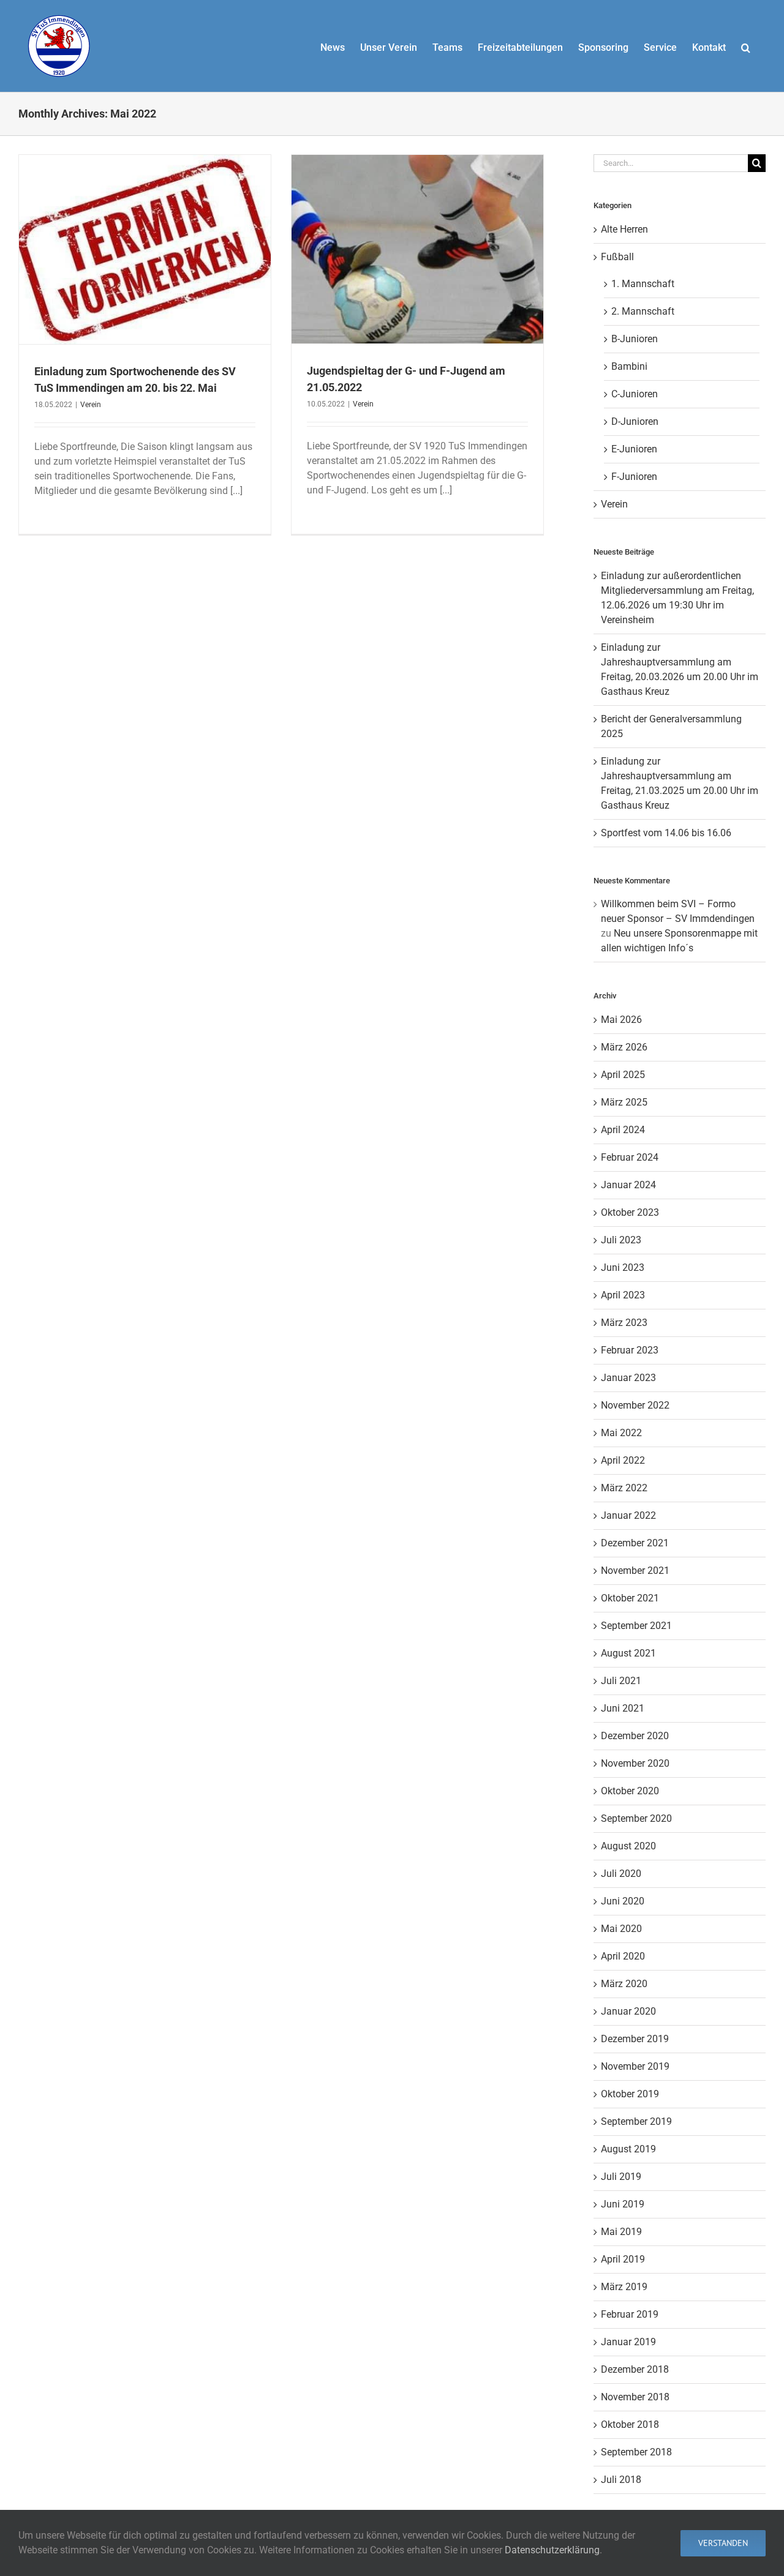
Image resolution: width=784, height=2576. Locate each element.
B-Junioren (635, 339)
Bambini (629, 366)
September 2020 (636, 1818)
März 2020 (624, 1984)
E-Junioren (634, 449)
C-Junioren (635, 394)
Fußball (617, 257)
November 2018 (635, 2397)
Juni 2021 (623, 1708)
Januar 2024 (628, 1185)
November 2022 (635, 1405)
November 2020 (635, 1763)
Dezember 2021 (635, 1543)
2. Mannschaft (643, 311)
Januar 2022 (628, 1515)
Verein (145, 277)
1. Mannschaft (643, 284)
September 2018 (636, 2452)
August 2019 (628, 2149)
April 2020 (623, 1956)
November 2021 (635, 1571)
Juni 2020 (623, 1901)
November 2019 (635, 2066)
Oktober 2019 (630, 2094)
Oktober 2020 (630, 1791)
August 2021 (628, 1653)
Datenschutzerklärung (552, 2550)
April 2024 (623, 1130)
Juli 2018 (621, 2480)
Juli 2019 (621, 2177)
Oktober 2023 (630, 1212)
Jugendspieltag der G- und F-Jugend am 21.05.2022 (417, 233)
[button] (746, 46)
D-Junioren (635, 421)
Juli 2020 (621, 1874)
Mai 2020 (621, 1929)
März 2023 (624, 1323)
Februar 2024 (630, 1157)
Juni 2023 (623, 1267)
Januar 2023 (628, 1378)
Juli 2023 (621, 1240)
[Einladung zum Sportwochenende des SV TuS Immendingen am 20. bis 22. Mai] (145, 249)
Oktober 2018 (630, 2424)
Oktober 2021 (630, 1598)
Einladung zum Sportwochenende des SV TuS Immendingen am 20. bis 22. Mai (145, 227)
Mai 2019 (621, 2232)
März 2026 (624, 1047)
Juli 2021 (621, 1681)
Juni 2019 (623, 2204)
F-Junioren (634, 477)
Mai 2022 (621, 1433)
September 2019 (636, 2121)
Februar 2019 (630, 2314)
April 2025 (623, 1075)
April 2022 (623, 1460)
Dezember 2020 (635, 1736)
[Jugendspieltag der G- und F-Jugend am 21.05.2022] (417, 249)
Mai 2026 (621, 1020)
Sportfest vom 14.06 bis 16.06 (666, 833)
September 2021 (636, 1626)
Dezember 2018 (635, 2369)
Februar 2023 (630, 1350)
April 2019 (623, 2259)
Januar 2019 (628, 2342)
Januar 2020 (628, 2011)
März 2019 (624, 2287)
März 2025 (624, 1102)
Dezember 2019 (635, 2039)
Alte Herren (624, 229)
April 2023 (623, 1295)
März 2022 (624, 1488)
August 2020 (628, 1846)
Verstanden (723, 2543)
